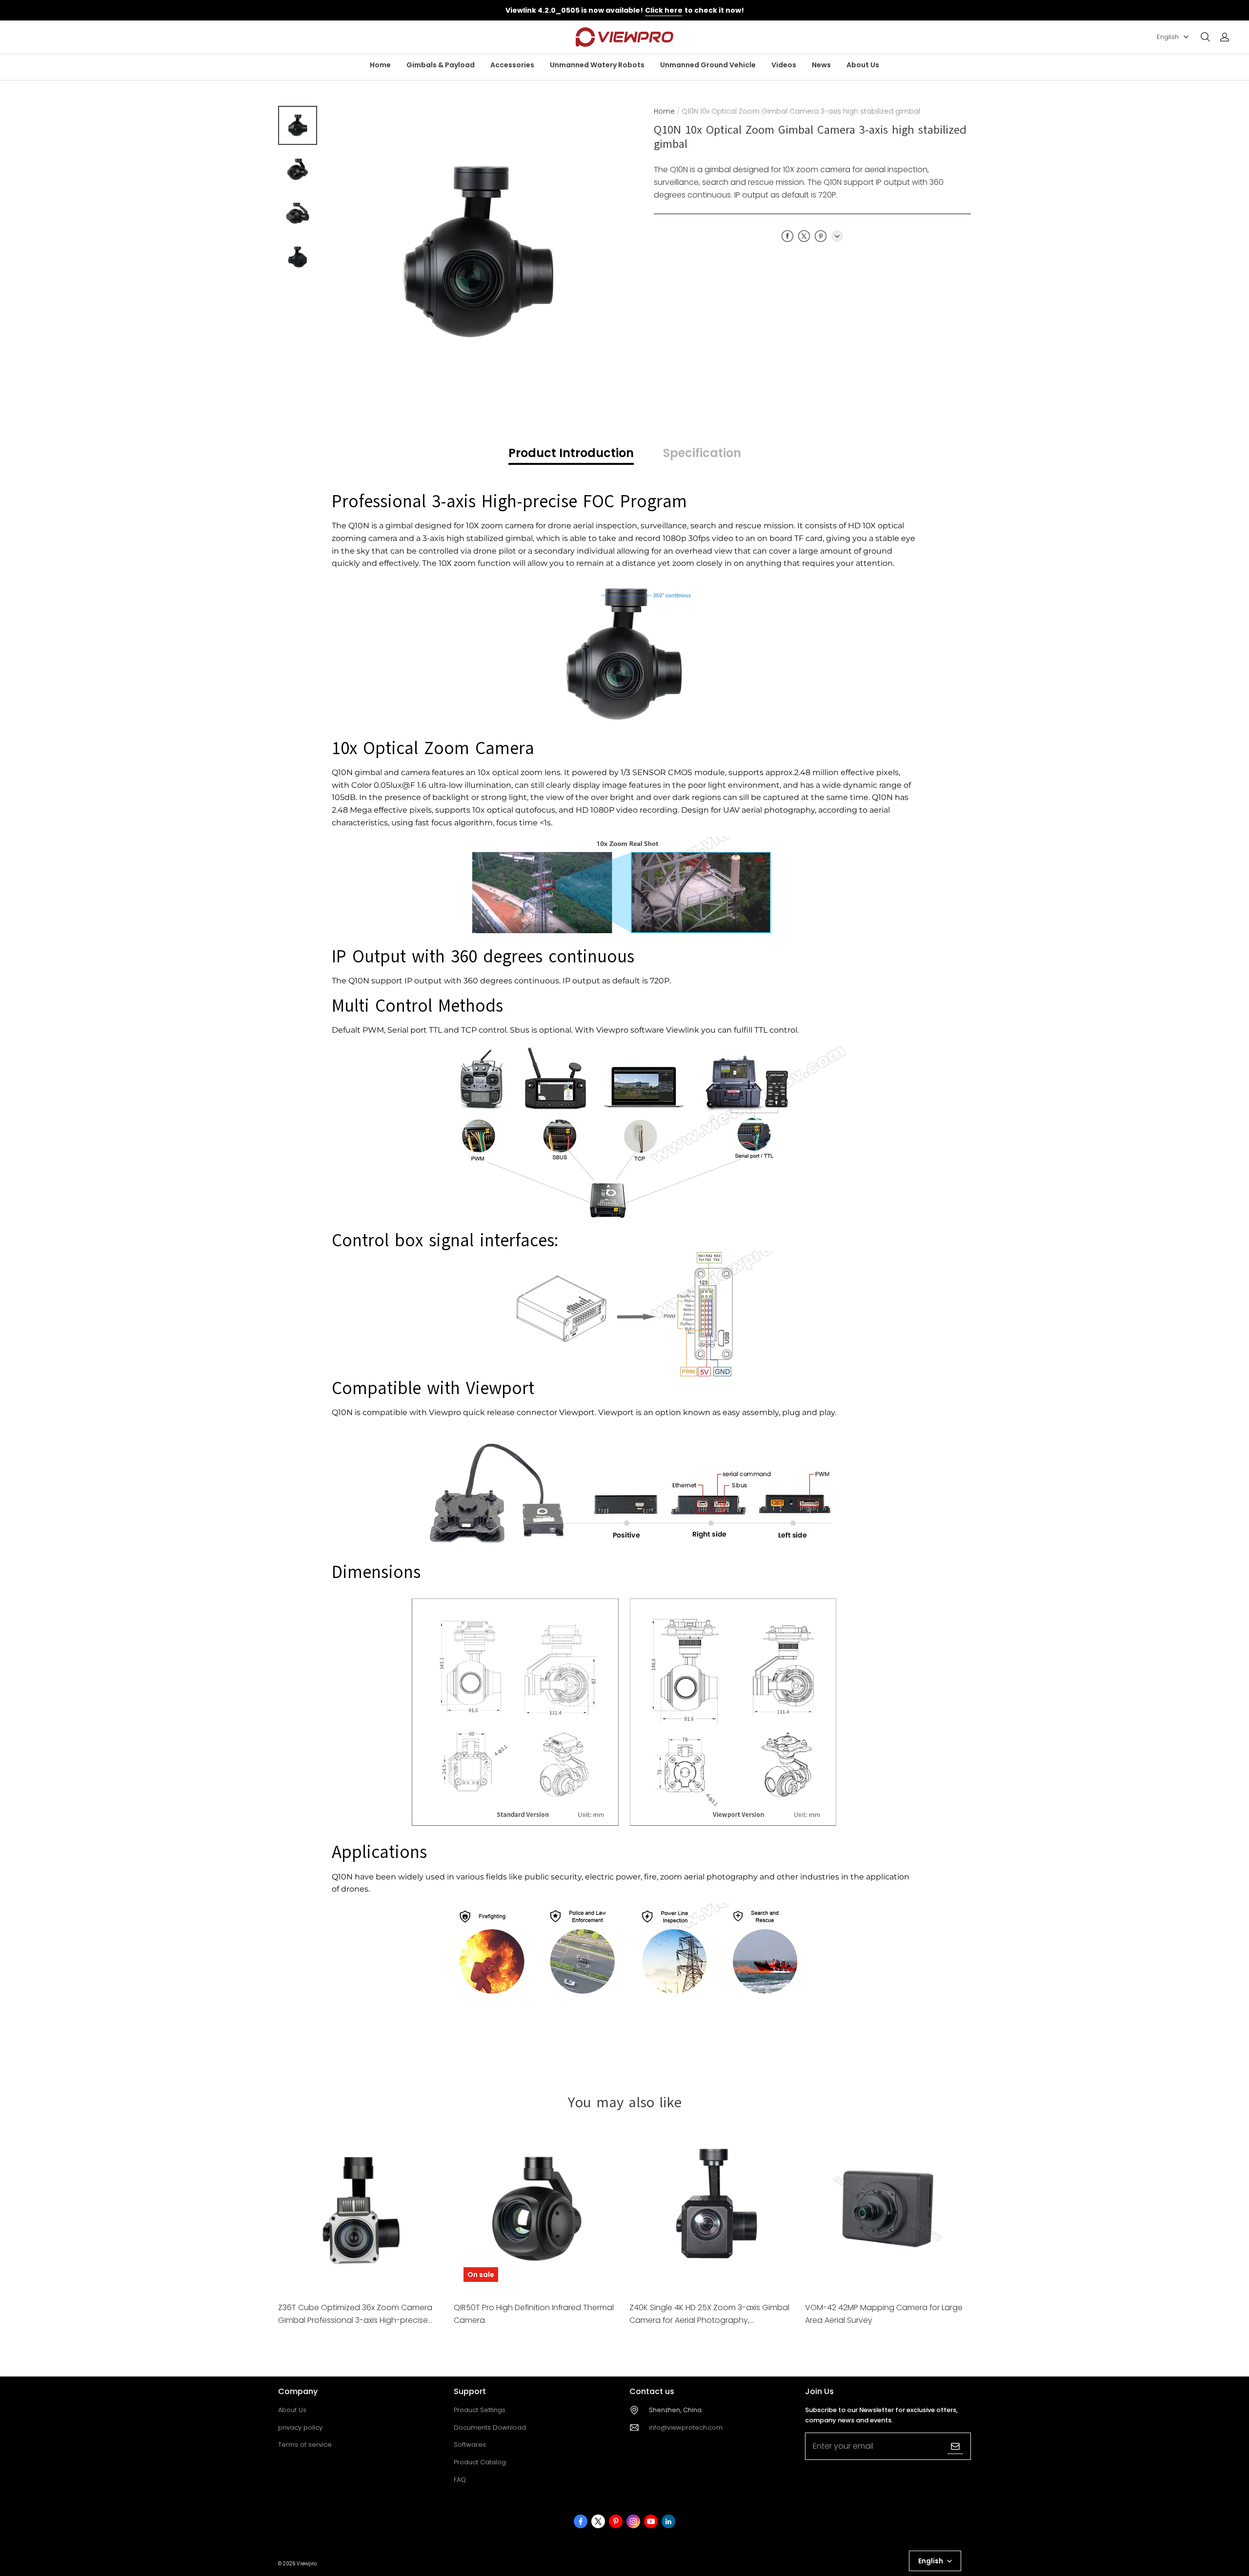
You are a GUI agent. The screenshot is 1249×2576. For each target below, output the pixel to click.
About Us (863, 65)
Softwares (470, 2445)
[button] (1205, 37)
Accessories (512, 65)
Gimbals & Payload (441, 65)
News (821, 65)
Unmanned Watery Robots (597, 65)
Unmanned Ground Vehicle (708, 65)
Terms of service (305, 2445)
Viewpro (307, 2564)
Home (380, 65)
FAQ (460, 2480)
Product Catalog (480, 2462)
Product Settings (480, 2410)
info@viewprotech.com (686, 2427)
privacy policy (300, 2427)
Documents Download (490, 2427)
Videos (784, 65)
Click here (664, 10)
